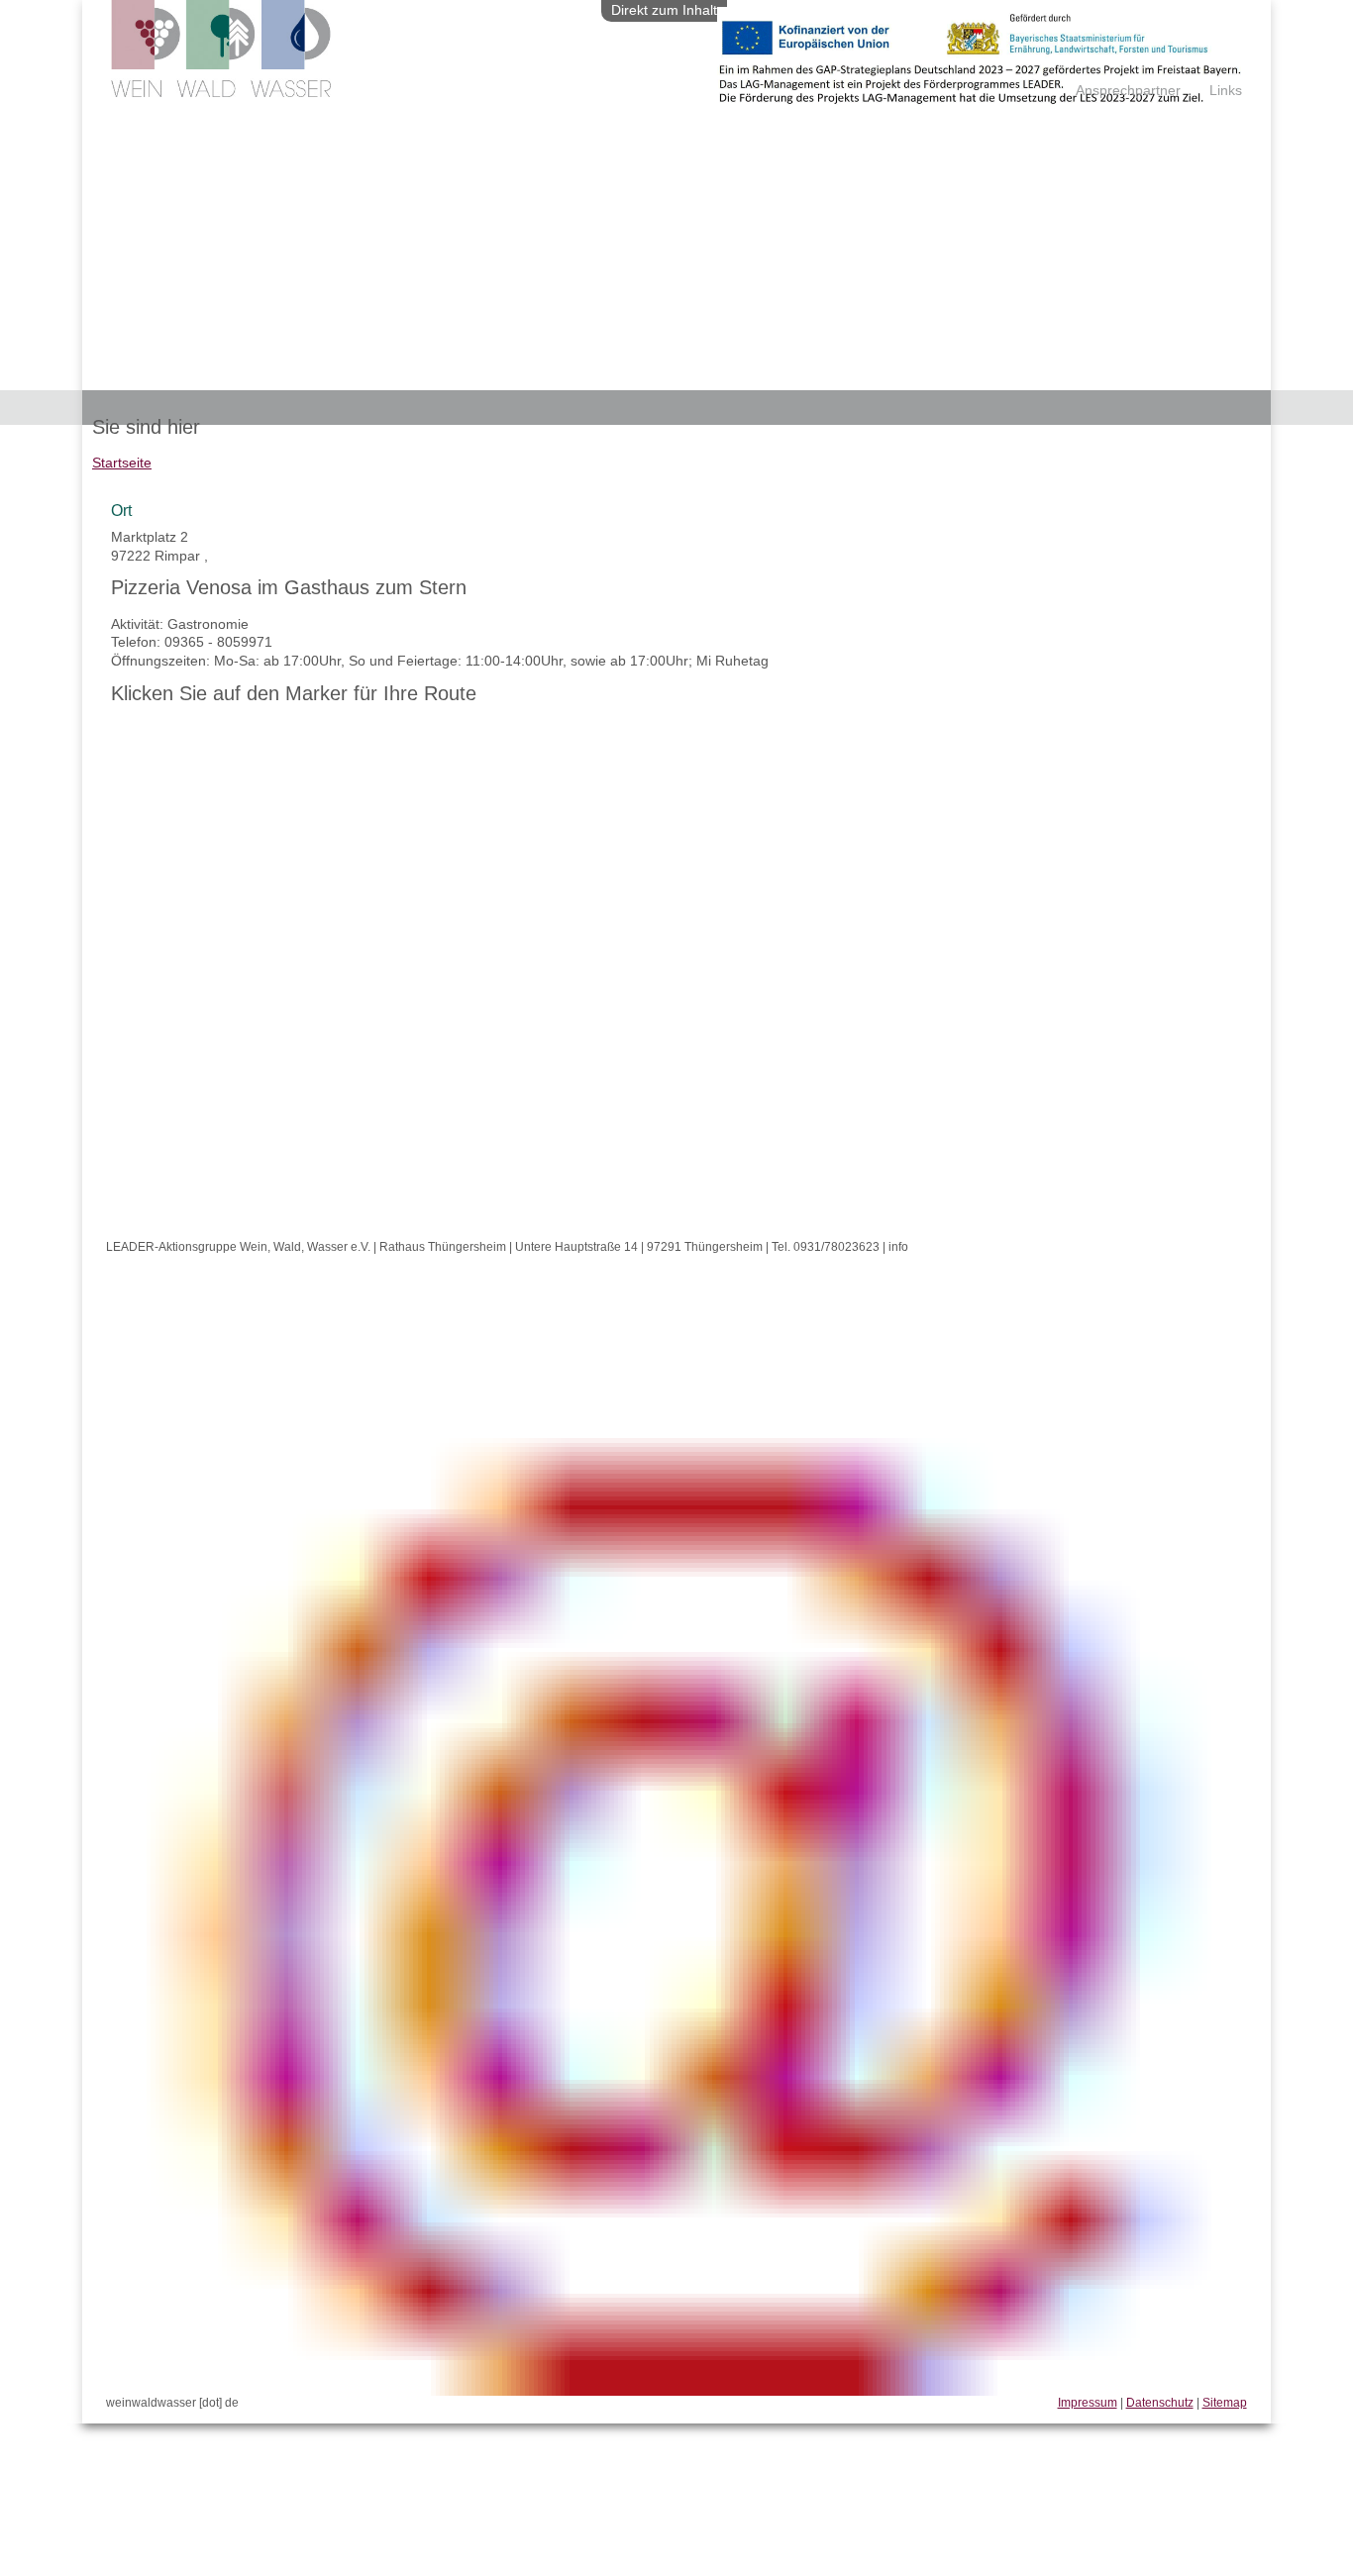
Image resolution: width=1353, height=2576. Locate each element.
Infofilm (574, 373)
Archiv (642, 373)
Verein (191, 373)
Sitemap (1225, 2403)
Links (1226, 90)
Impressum (1088, 2403)
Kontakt (710, 373)
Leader (128, 373)
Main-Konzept (798, 373)
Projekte (261, 373)
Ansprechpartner (1128, 90)
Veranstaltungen (473, 373)
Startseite (122, 463)
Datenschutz (1160, 2403)
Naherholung (355, 373)
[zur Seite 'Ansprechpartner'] (980, 98)
